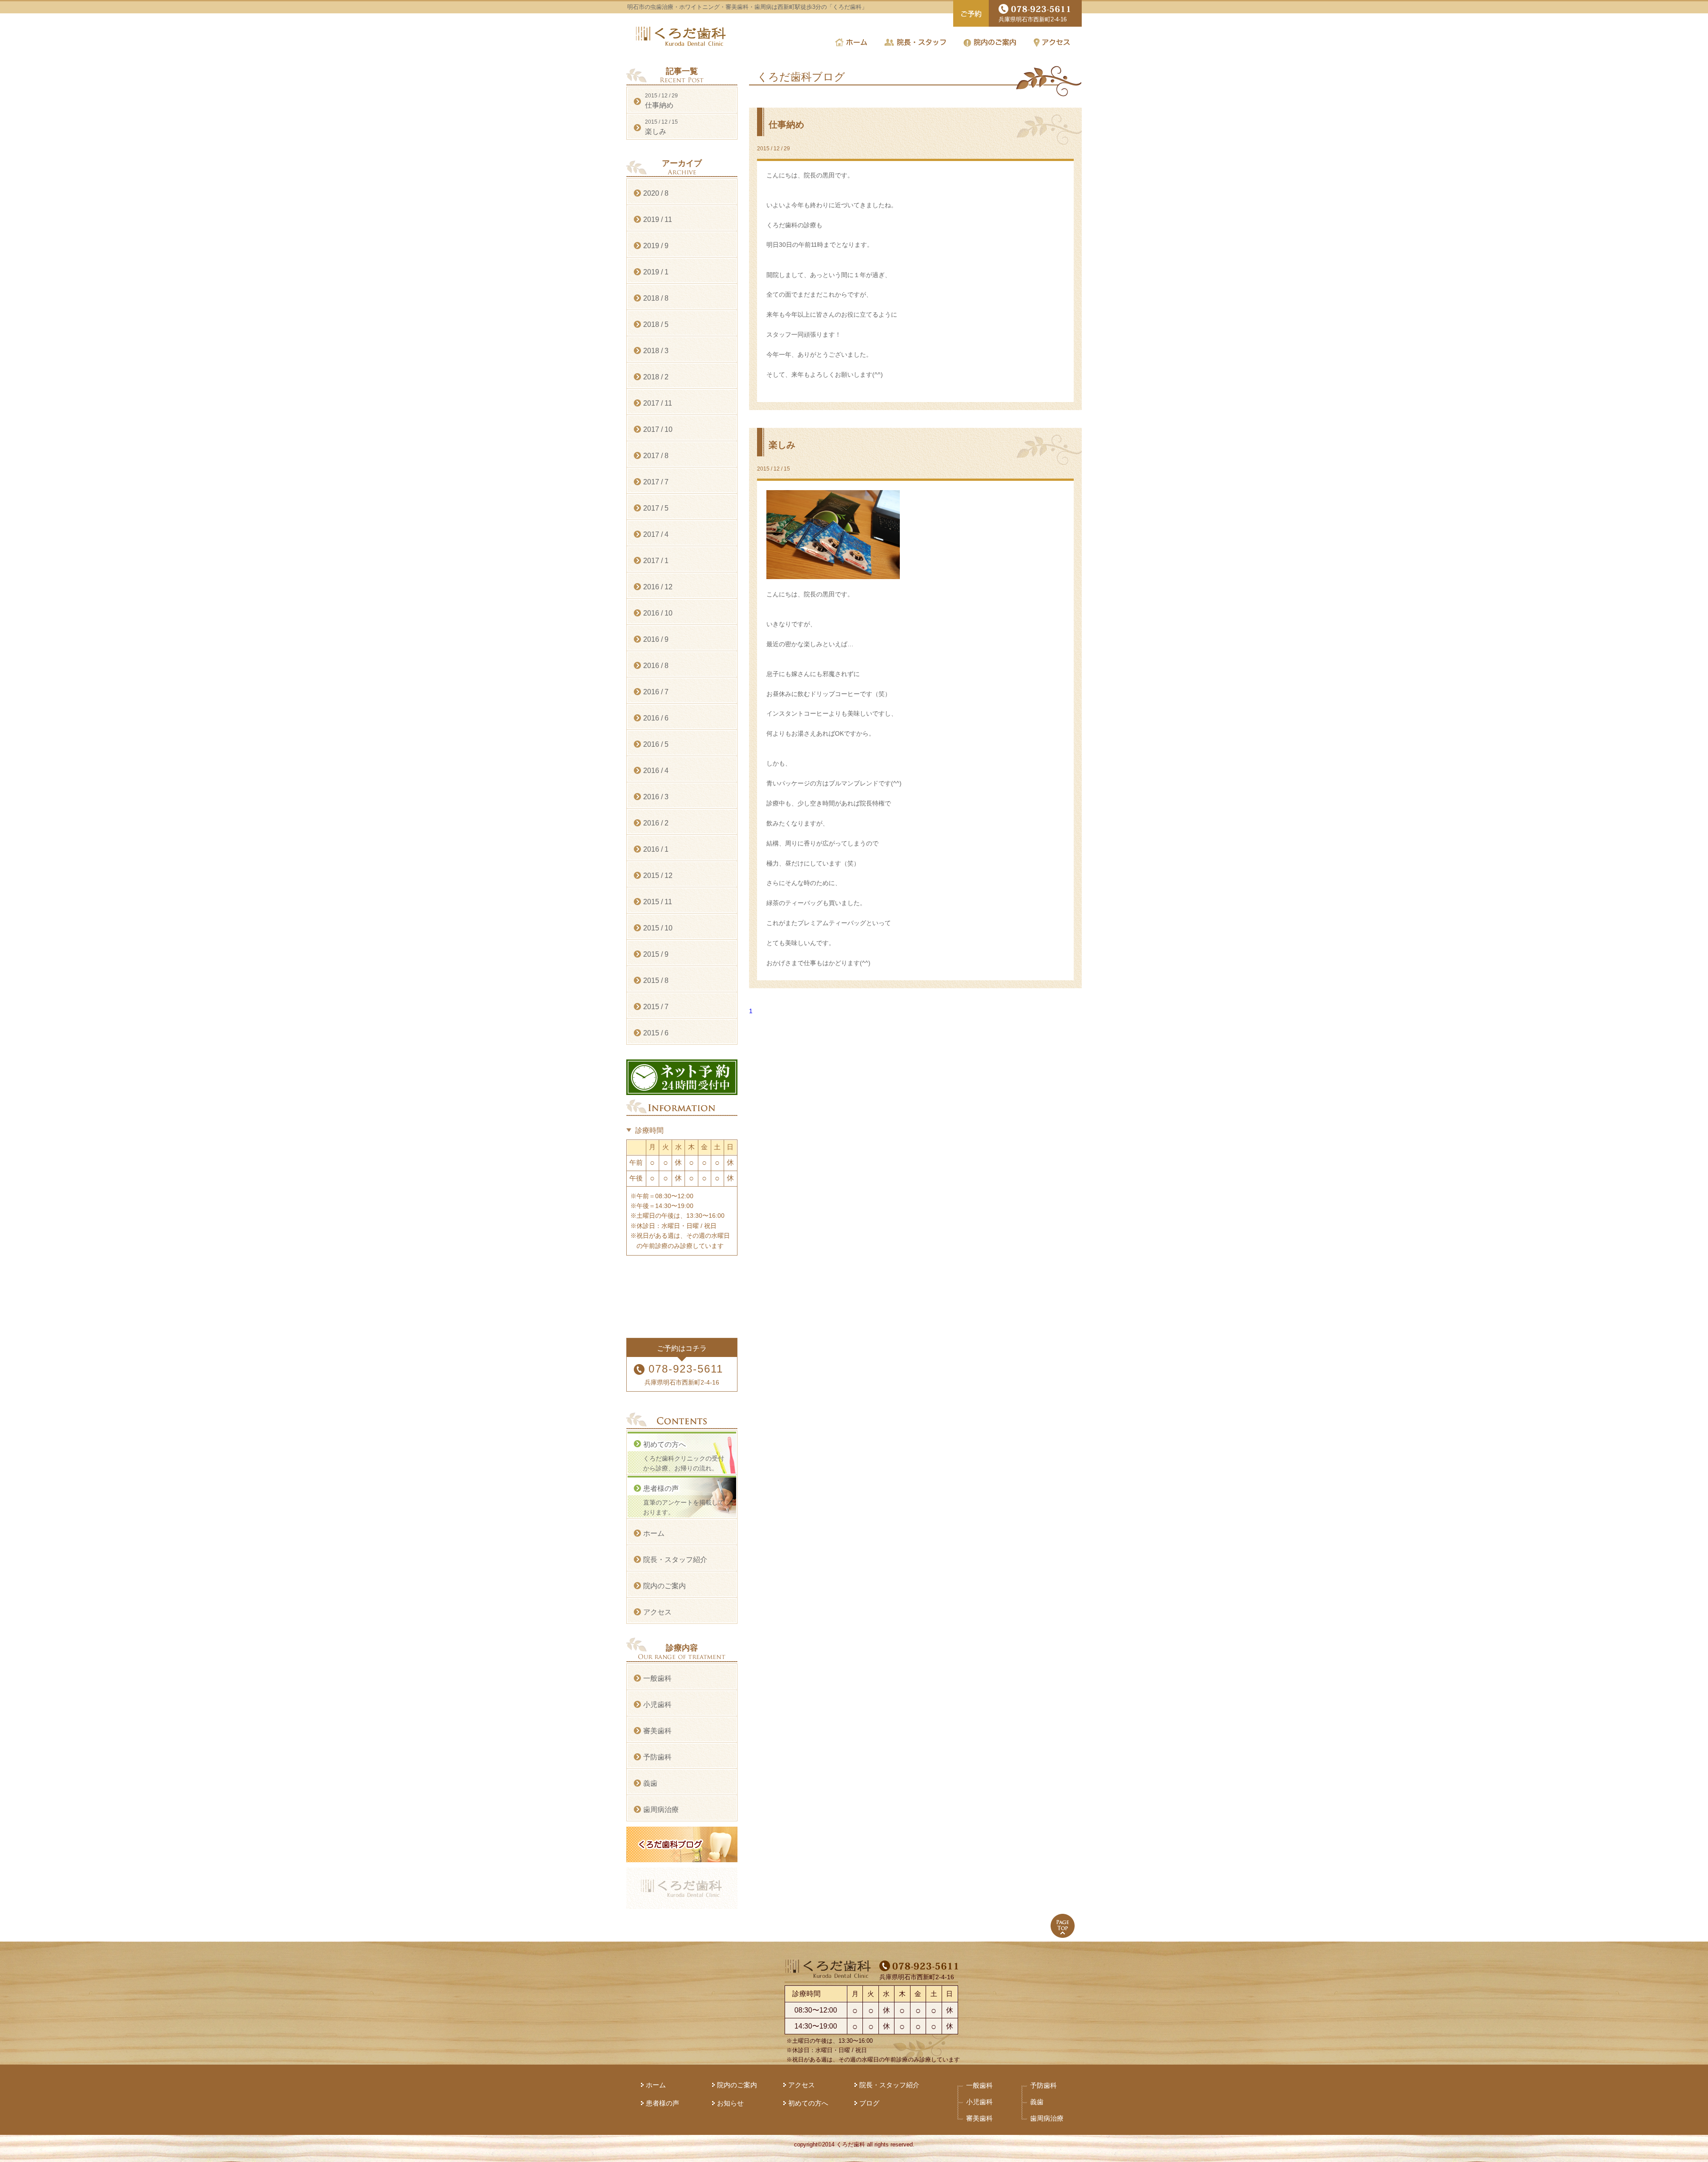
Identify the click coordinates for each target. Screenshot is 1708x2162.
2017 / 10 (658, 429)
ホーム (654, 1533)
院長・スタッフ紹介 (675, 1560)
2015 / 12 (658, 876)
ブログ (869, 2103)
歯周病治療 (661, 1810)
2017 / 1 (656, 561)
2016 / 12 (658, 587)
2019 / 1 (656, 272)
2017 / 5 (656, 508)
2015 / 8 (656, 980)
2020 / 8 (656, 193)
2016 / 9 (656, 639)
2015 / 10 (658, 928)
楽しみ (782, 445)
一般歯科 (657, 1678)
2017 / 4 (656, 534)
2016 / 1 (656, 849)
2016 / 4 (656, 771)
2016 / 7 (656, 692)
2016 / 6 (656, 718)
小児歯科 (657, 1705)
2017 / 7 (656, 482)
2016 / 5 (656, 744)
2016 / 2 (656, 823)
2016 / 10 (658, 613)
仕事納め (786, 125)
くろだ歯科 (681, 36)
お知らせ (730, 2103)
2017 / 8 (656, 456)
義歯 (650, 1783)
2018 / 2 (656, 377)
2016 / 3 (656, 797)
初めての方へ (808, 2103)
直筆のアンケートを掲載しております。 (684, 1500)
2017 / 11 (658, 403)
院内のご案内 (665, 1586)
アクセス (657, 1612)
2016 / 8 (656, 666)
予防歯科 (657, 1757)
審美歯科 (657, 1731)
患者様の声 (663, 2103)
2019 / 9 (656, 246)
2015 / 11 (658, 902)
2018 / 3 (656, 351)
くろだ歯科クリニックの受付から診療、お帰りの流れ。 (684, 1456)
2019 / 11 (658, 219)
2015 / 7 (656, 1007)
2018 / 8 (656, 298)
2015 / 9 (656, 954)
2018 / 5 (656, 324)
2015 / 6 (656, 1033)
